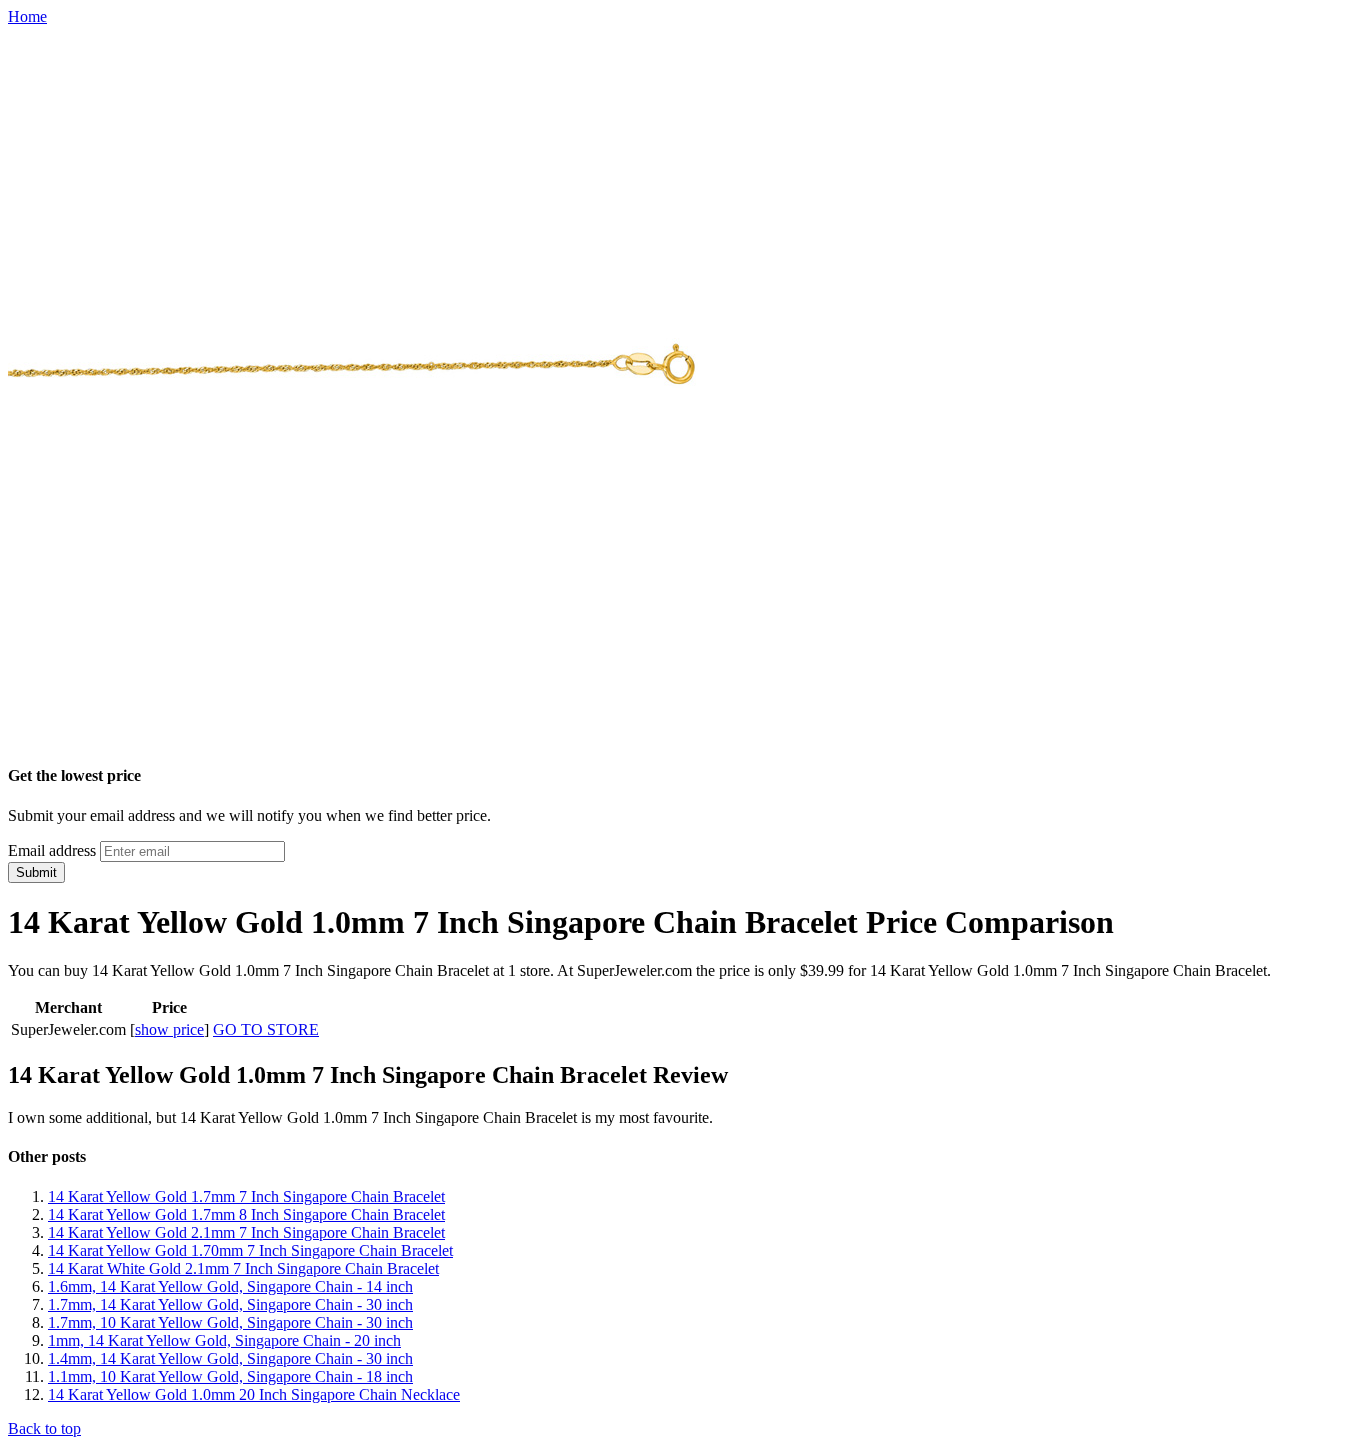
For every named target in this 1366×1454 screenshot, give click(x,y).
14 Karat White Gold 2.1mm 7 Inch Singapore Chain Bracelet (243, 1268)
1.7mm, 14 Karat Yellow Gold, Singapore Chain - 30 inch (230, 1304)
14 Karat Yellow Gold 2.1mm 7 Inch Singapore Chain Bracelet (246, 1232)
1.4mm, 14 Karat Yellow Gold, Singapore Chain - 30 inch (230, 1358)
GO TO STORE (266, 1029)
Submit (36, 872)
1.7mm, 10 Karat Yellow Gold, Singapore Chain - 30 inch (230, 1322)
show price (169, 1029)
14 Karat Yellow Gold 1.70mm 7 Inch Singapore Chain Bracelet (250, 1250)
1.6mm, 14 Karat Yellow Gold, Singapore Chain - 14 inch (230, 1286)
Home (27, 16)
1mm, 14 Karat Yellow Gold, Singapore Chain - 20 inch (224, 1340)
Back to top (44, 1428)
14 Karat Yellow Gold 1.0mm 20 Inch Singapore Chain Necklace (254, 1394)
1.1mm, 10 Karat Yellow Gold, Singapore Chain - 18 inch (230, 1376)
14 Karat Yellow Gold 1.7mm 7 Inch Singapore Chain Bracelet (246, 1196)
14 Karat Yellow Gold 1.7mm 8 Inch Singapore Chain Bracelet (246, 1214)
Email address (52, 850)
